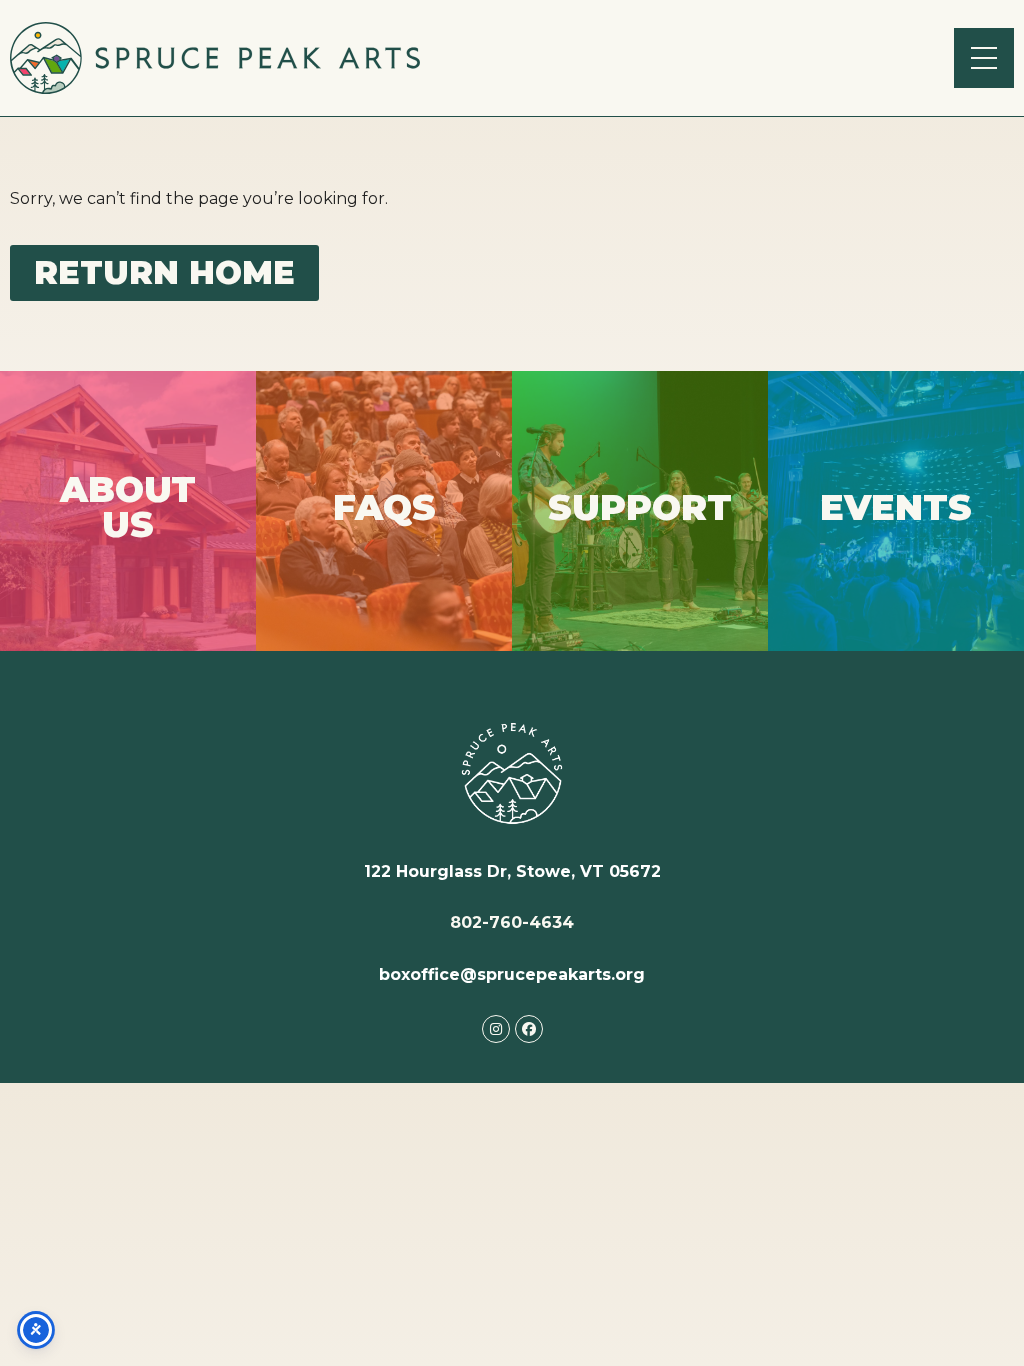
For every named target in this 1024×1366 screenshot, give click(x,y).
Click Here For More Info (128, 510)
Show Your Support (640, 510)
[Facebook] (529, 1029)
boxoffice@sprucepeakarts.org (512, 974)
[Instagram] (496, 1029)
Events (896, 510)
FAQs (384, 510)
